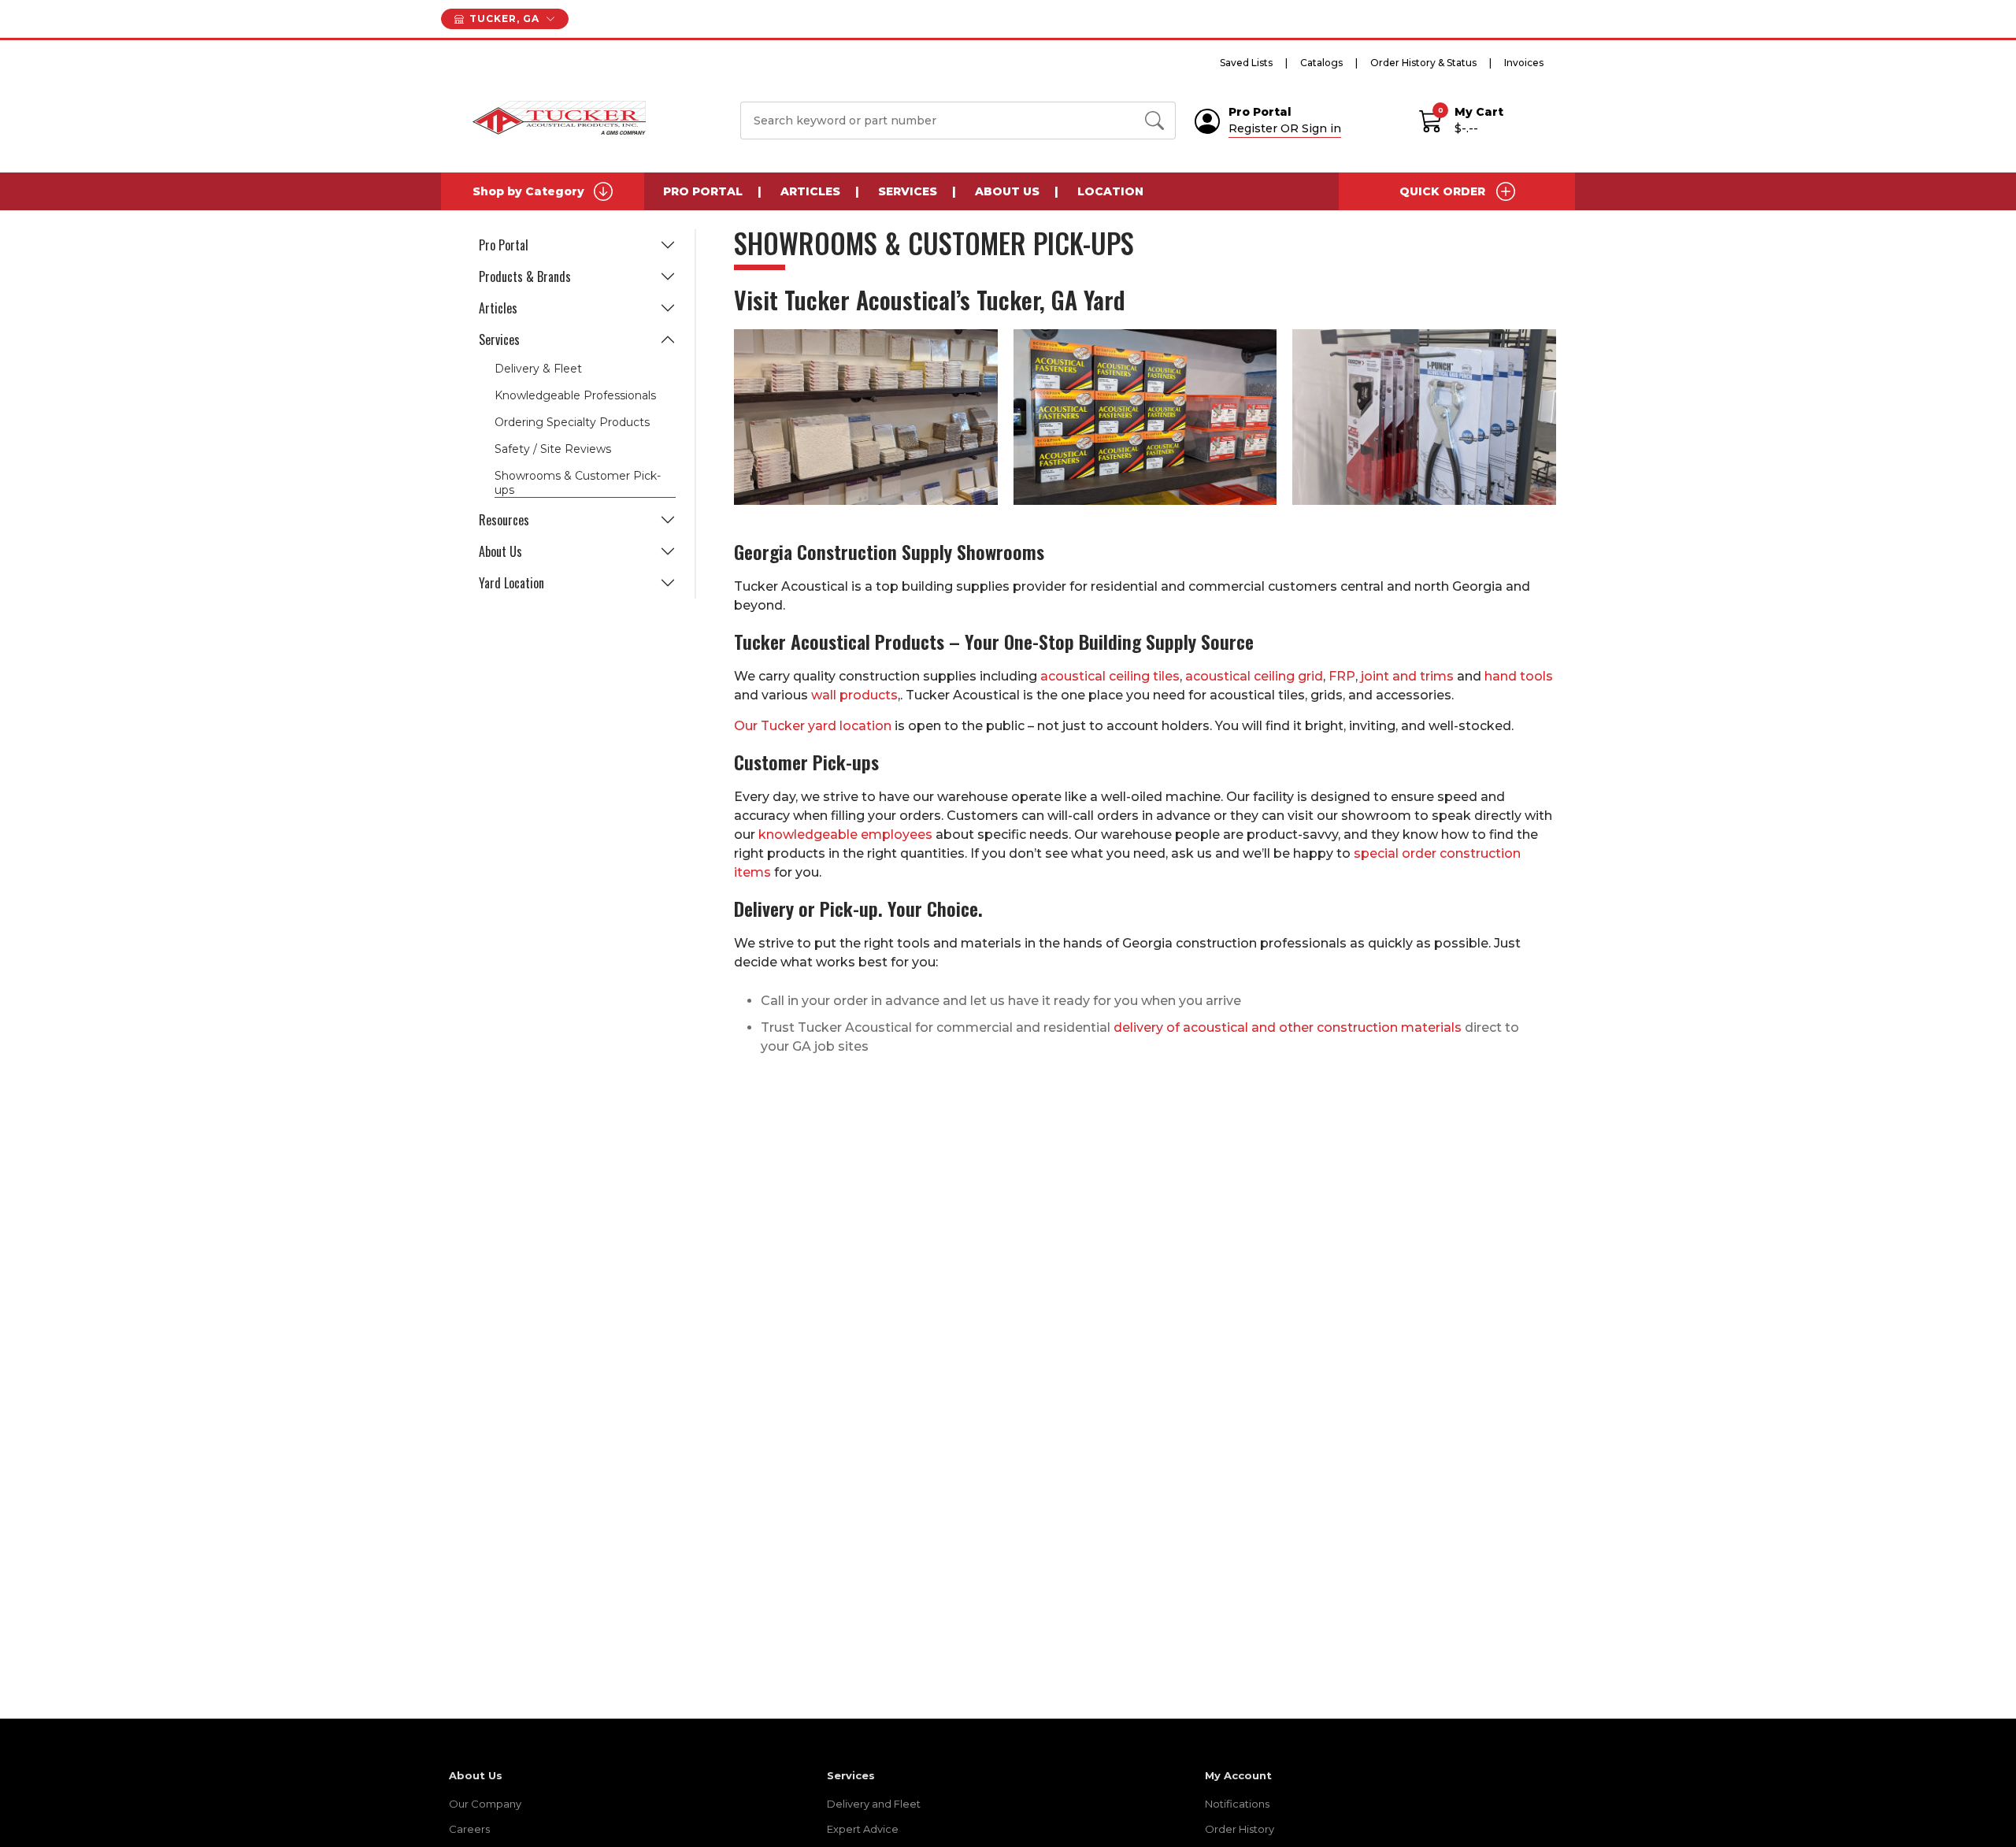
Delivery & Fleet (538, 369)
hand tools (1519, 676)
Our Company (485, 1804)
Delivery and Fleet (874, 1804)
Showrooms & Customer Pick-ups (578, 483)
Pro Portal (703, 191)
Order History (1240, 1829)
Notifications (1237, 1804)
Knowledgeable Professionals (575, 395)
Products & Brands (525, 276)
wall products (854, 695)
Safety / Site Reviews (553, 449)
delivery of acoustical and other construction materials (1288, 1027)
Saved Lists (1246, 63)
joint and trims (1407, 676)
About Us (1007, 191)
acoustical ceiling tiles (1110, 676)
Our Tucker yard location (813, 726)
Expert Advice (863, 1829)
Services (908, 191)
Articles (810, 191)
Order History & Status (1423, 63)
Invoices (1524, 63)
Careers (469, 1829)
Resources (504, 520)
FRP (1342, 676)
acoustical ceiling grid (1254, 676)
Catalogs (1321, 63)
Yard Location (511, 583)
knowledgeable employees (845, 834)
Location (1110, 191)
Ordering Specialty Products (572, 422)
